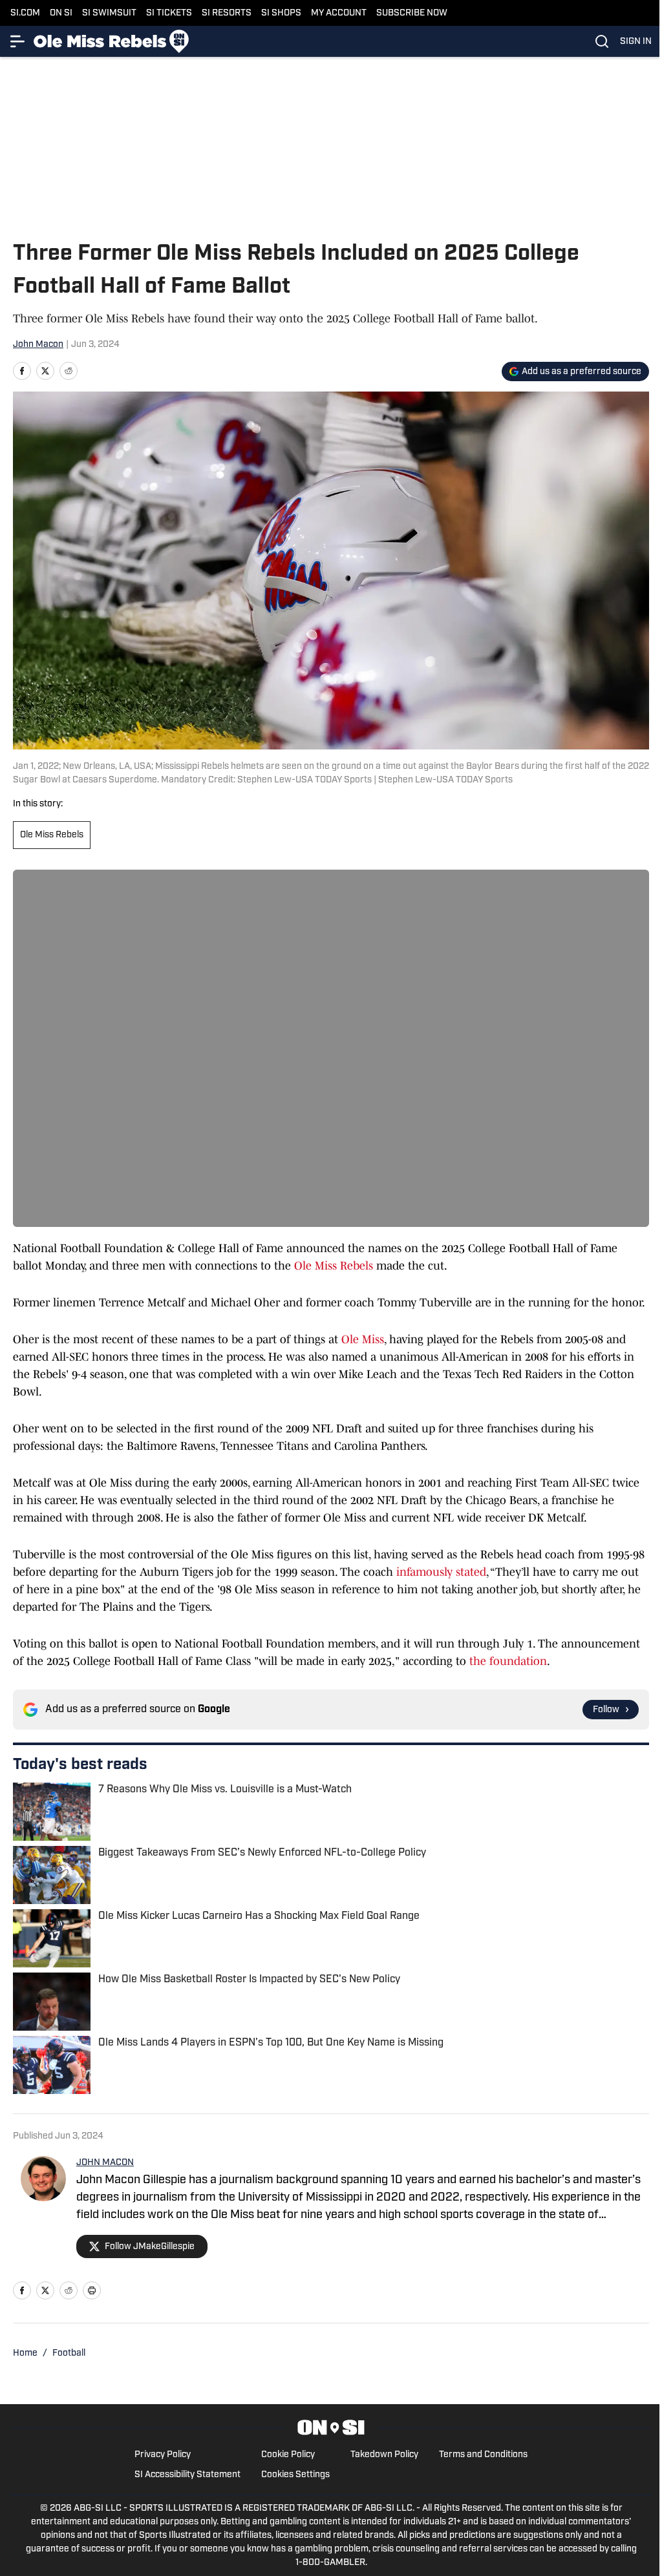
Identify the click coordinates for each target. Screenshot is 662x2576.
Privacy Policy (163, 2455)
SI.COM (25, 13)
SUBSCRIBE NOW (412, 13)
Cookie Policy (288, 2455)
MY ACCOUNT (339, 13)
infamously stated (441, 1572)
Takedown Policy (384, 2455)
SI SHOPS (281, 13)
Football (69, 2353)
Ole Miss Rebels (52, 835)
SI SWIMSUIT (109, 13)
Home (25, 2353)
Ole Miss (363, 1339)
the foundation (508, 1661)
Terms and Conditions (483, 2455)
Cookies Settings (295, 2475)
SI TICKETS (169, 13)
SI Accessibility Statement (187, 2475)
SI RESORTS (227, 13)
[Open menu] (18, 41)
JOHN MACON (105, 2163)
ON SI (61, 13)
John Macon (38, 345)
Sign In (636, 42)
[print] (92, 2290)
